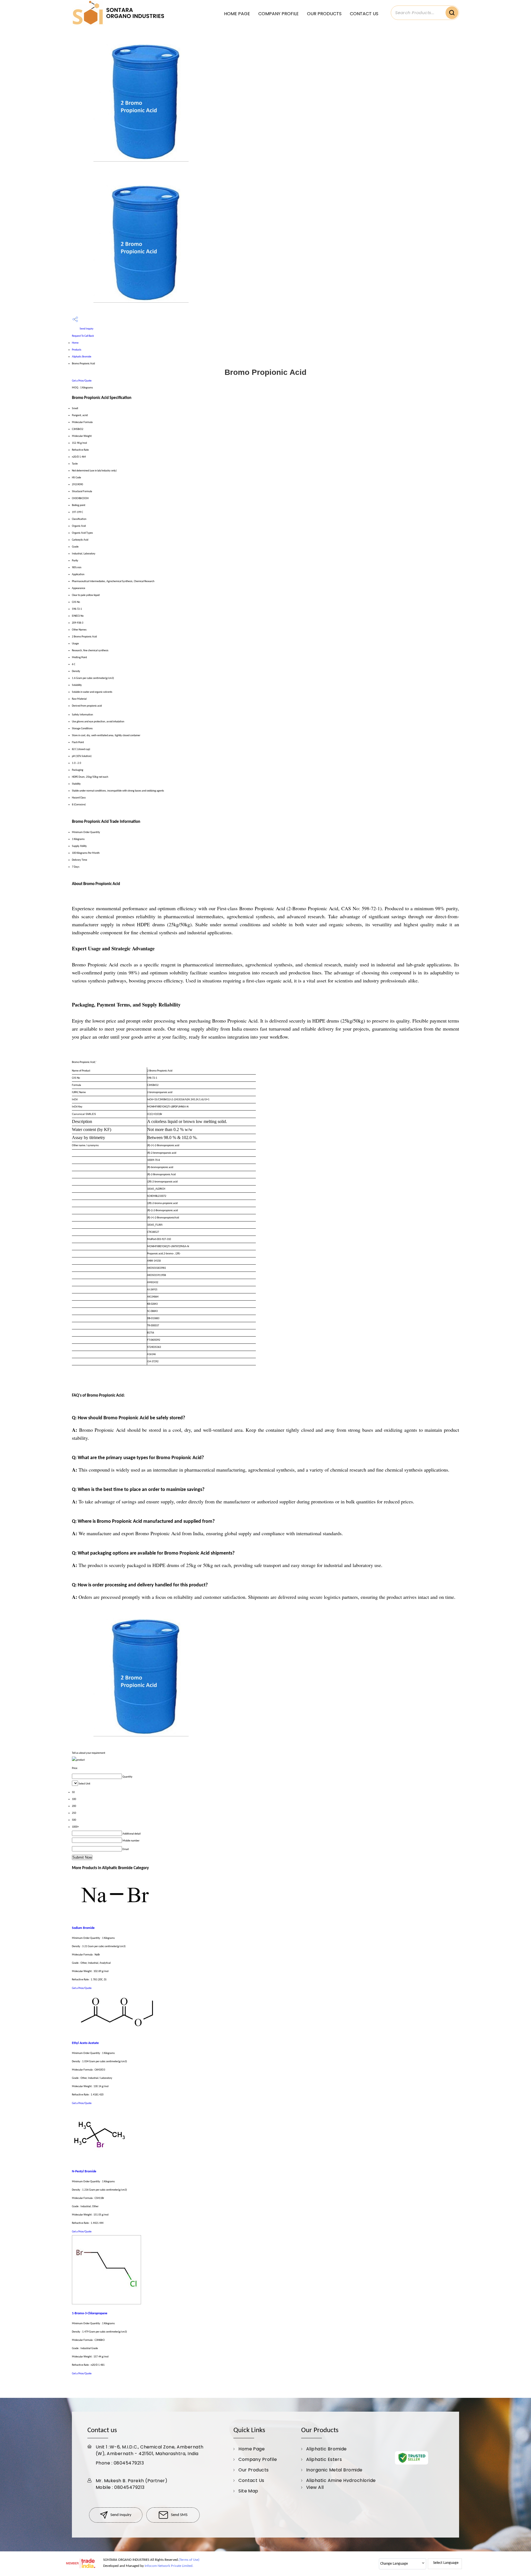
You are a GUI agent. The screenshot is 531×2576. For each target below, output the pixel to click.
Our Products (324, 14)
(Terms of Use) (189, 2560)
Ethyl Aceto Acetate (85, 2043)
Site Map (248, 2491)
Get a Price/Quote (82, 381)
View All (315, 2487)
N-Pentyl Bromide (84, 2172)
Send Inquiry (86, 329)
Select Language (446, 2563)
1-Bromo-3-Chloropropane (90, 2313)
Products (77, 350)
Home (75, 343)
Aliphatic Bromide (82, 357)
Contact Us (364, 14)
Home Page (237, 14)
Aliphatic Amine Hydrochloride (341, 2480)
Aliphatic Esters (324, 2459)
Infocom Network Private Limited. (169, 2566)
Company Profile (278, 14)
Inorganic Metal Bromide (334, 2470)
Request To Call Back (83, 336)
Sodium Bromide (83, 1928)
